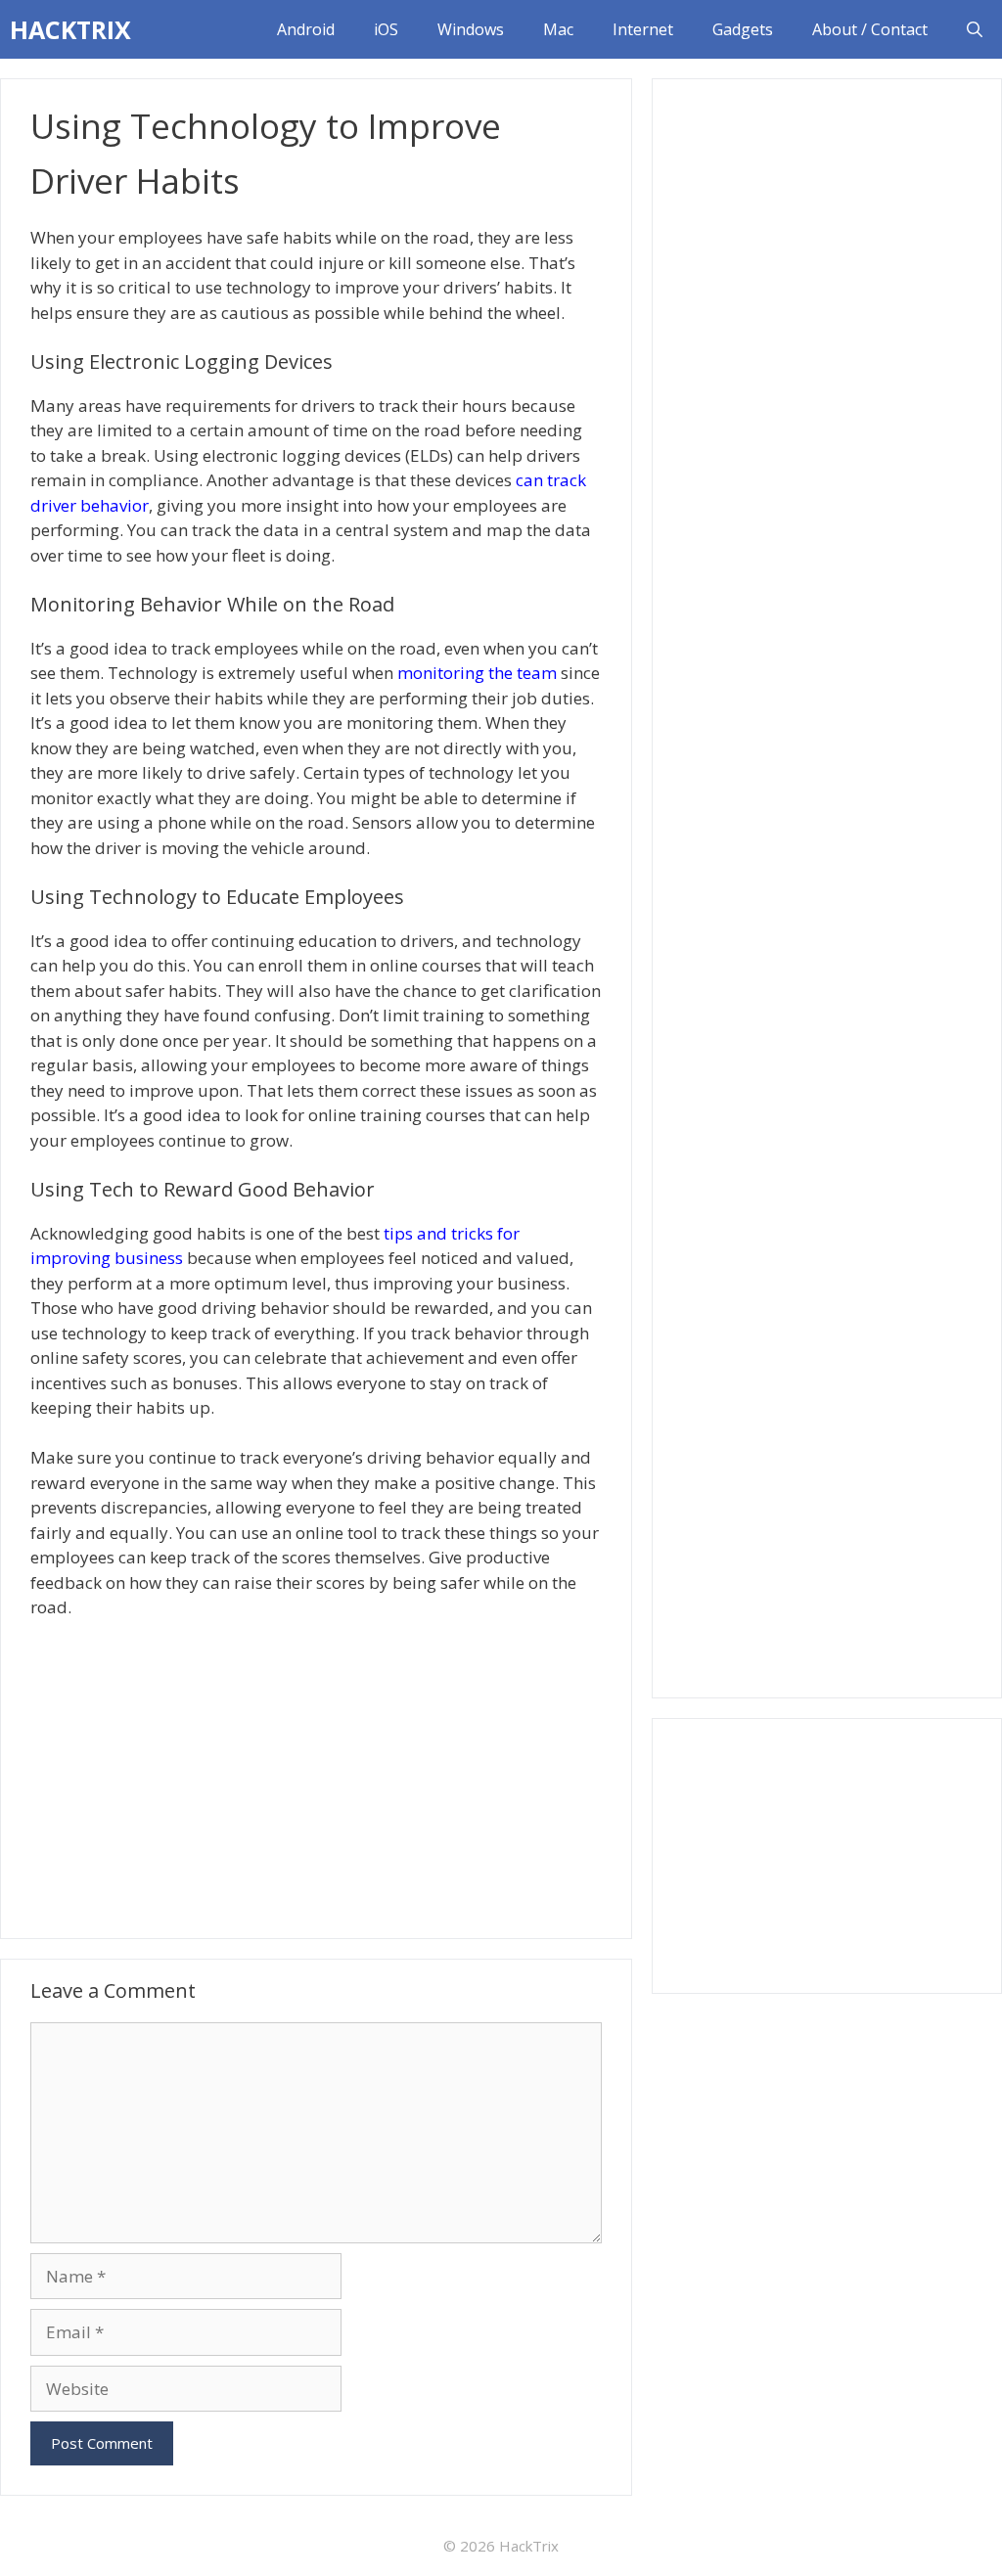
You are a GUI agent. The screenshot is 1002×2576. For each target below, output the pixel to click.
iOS (386, 29)
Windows (471, 29)
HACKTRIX (70, 29)
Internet (643, 29)
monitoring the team (477, 673)
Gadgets (743, 29)
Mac (558, 29)
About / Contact (870, 29)
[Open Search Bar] (975, 29)
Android (306, 29)
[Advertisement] (316, 1777)
